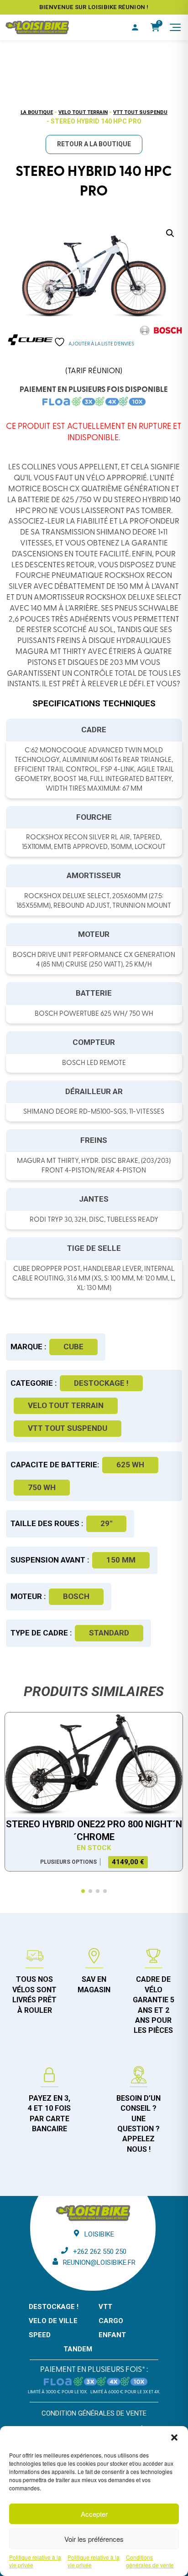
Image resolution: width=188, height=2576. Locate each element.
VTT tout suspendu (140, 112)
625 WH (130, 1465)
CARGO (111, 2321)
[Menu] (175, 27)
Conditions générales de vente (150, 2561)
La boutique (37, 112)
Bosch (76, 1596)
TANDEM (78, 2349)
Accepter (94, 2514)
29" (106, 1523)
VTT (105, 2307)
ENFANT (112, 2335)
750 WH (42, 1487)
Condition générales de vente (94, 2413)
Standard (109, 1633)
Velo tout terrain (83, 112)
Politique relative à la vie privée (35, 2561)
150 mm (121, 1560)
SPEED (40, 2335)
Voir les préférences (94, 2539)
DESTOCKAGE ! (101, 1383)
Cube (73, 1347)
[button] (174, 2437)
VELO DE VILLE (53, 2321)
